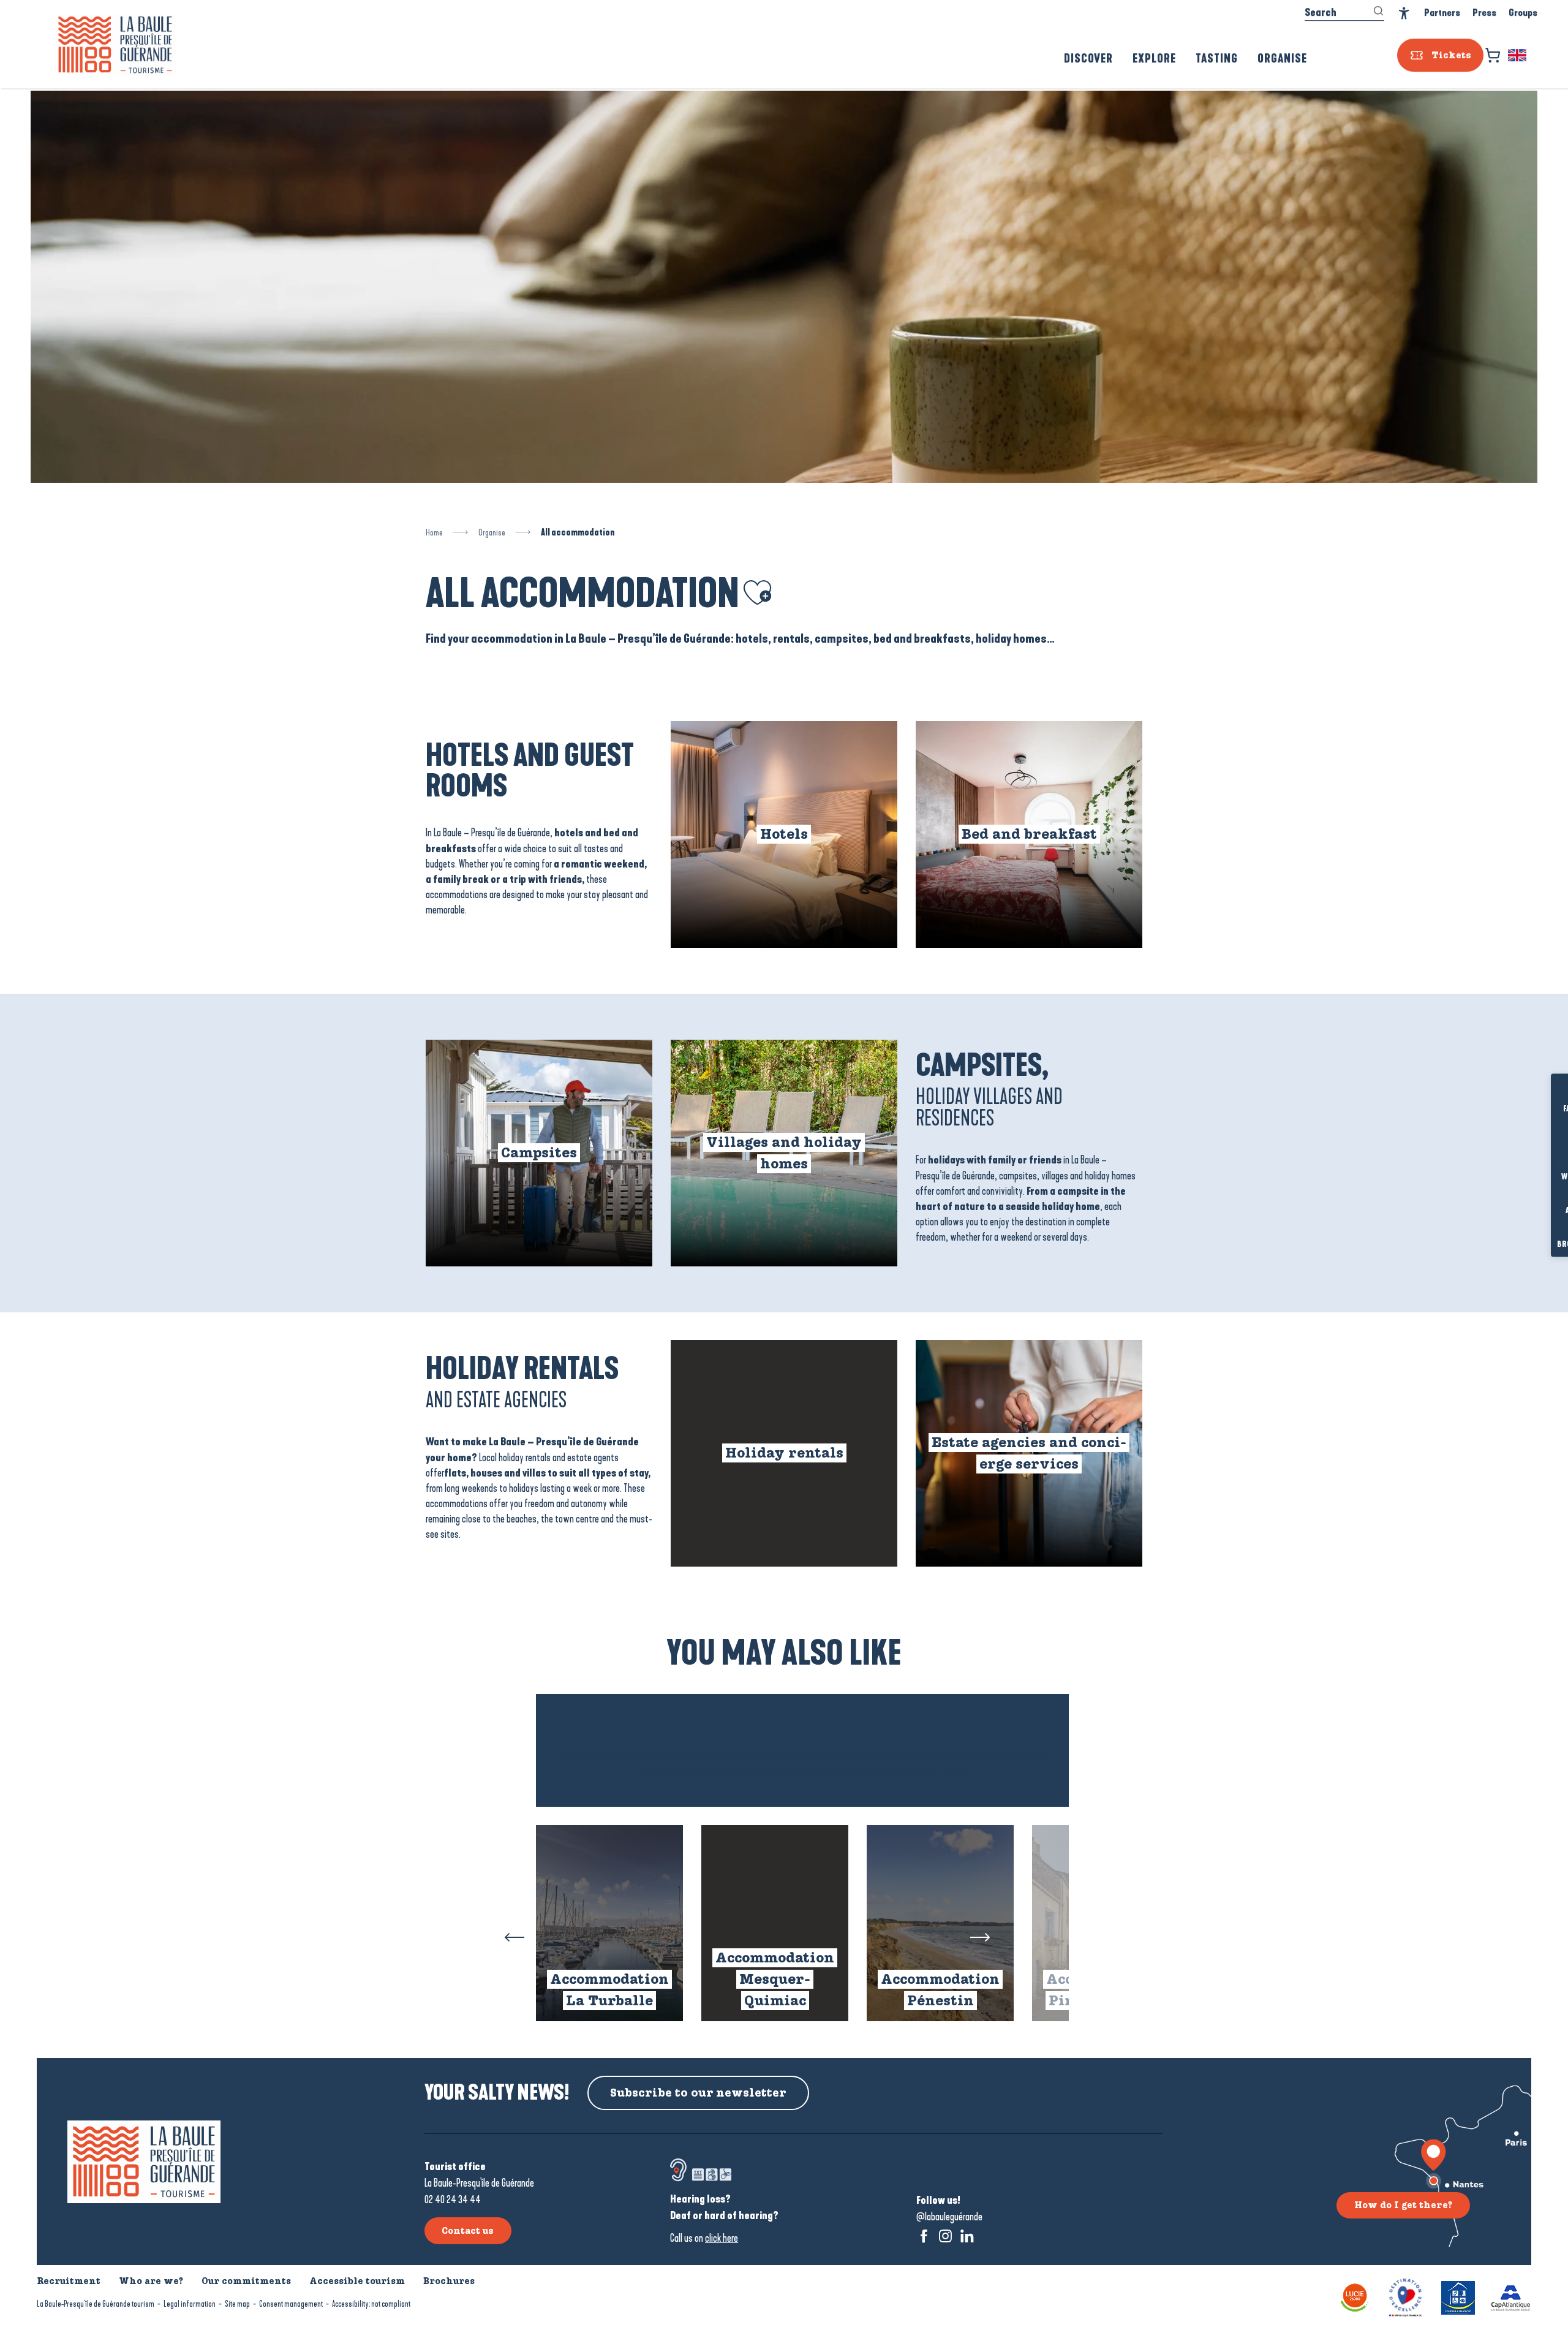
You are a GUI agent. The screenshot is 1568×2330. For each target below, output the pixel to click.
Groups (1523, 15)
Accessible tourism (357, 2281)
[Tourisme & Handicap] (1458, 2297)
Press (1484, 15)
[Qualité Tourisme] (1405, 2297)
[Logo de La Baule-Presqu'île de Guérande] (144, 2162)
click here (722, 2238)
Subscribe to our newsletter (698, 2093)
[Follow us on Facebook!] (924, 2236)
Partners (1442, 15)
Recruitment (69, 2281)
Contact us (468, 2231)
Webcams (1540, 1177)
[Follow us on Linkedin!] (967, 2236)
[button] (1518, 58)
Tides (1541, 1143)
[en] (1518, 58)
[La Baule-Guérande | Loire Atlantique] (115, 47)
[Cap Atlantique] (1511, 2297)
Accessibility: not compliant (371, 2304)
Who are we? (151, 2281)
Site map (237, 2304)
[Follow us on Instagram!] (945, 2236)
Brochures (1540, 1245)
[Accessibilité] (1404, 16)
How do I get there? (1403, 2205)
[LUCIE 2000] (1355, 2297)
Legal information (190, 2304)
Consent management (291, 2304)
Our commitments (246, 2281)
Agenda (1540, 1211)
